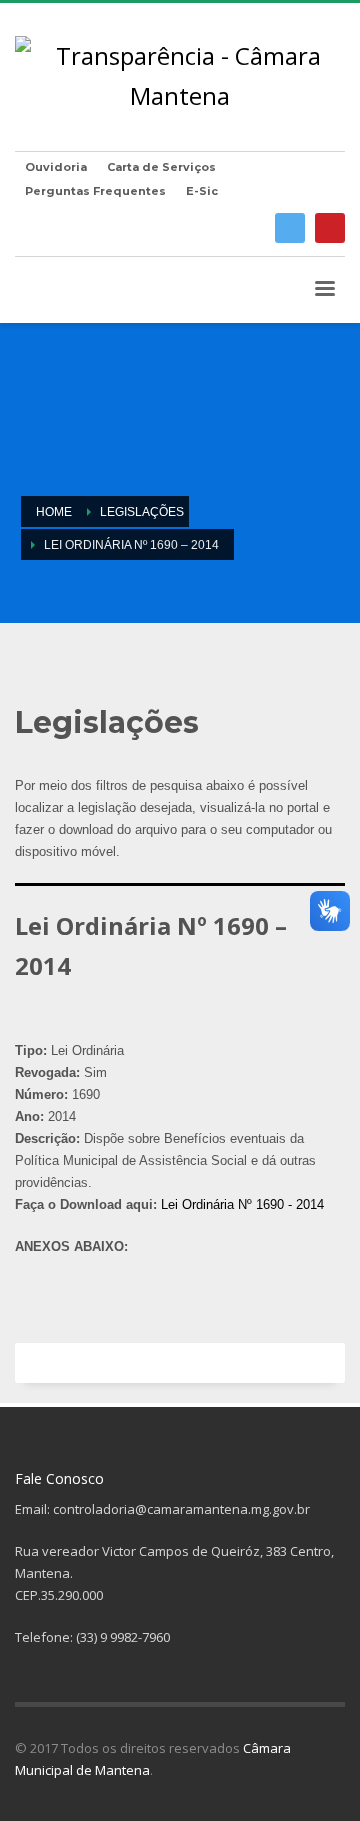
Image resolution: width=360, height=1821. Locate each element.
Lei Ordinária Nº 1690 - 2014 (242, 1204)
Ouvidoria (56, 167)
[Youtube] (330, 228)
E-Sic (202, 191)
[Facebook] (290, 228)
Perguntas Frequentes (95, 191)
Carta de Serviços (161, 167)
